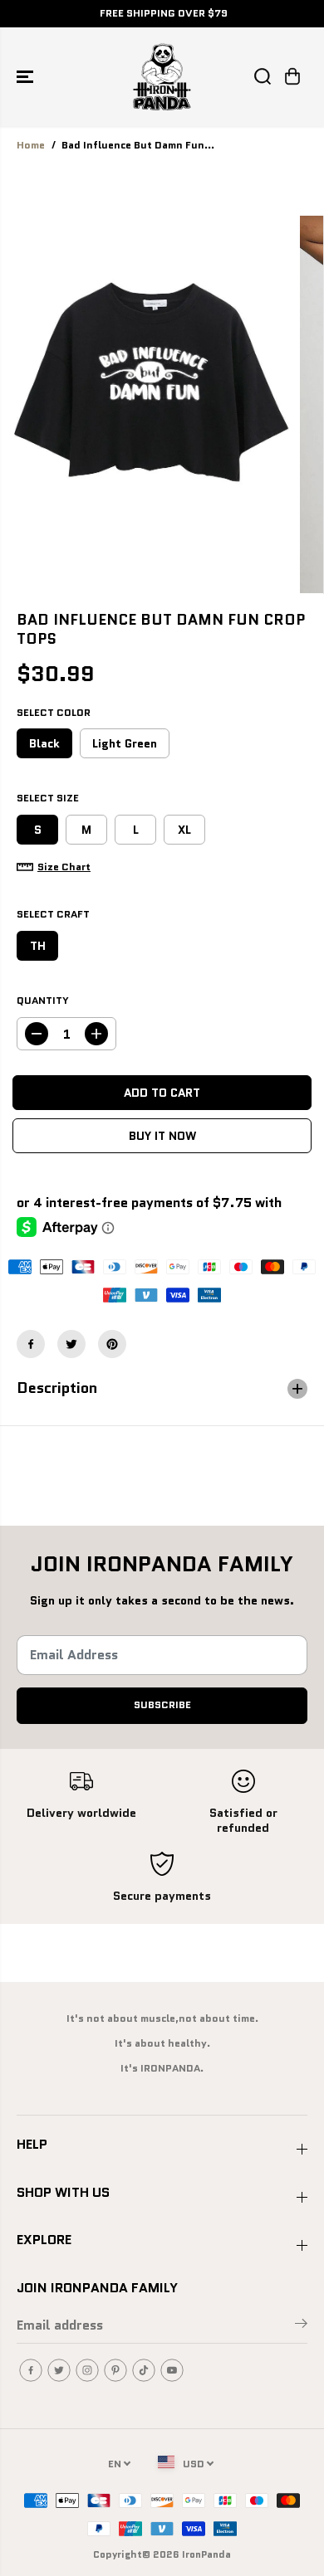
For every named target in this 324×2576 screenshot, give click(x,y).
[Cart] (292, 76)
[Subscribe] (301, 2326)
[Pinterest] (112, 1344)
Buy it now (162, 1136)
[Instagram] (87, 2370)
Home (31, 145)
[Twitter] (71, 1344)
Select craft (53, 914)
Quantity (43, 1001)
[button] (27, 77)
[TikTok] (144, 2370)
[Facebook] (31, 1344)
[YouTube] (172, 2370)
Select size (48, 798)
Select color (54, 713)
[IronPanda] (162, 77)
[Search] (263, 76)
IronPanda (206, 2554)
